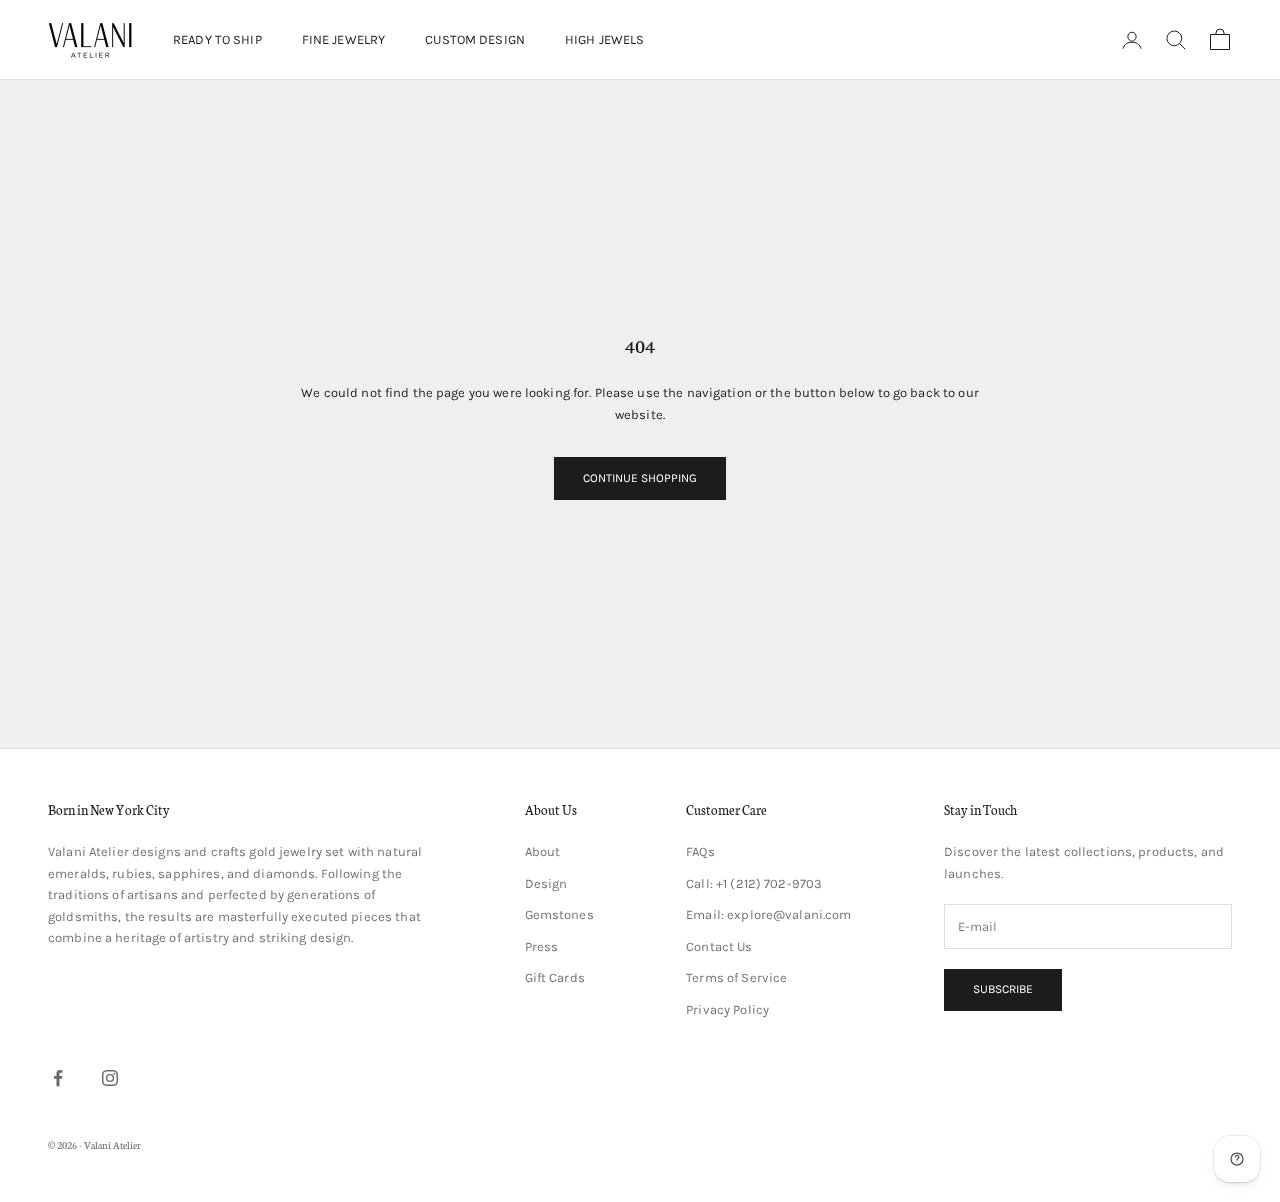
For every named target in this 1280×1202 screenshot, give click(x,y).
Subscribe (1003, 989)
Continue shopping (640, 478)
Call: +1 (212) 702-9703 (754, 883)
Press (542, 946)
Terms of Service (736, 977)
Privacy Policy (727, 1009)
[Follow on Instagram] (110, 1078)
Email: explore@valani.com (768, 914)
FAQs (700, 851)
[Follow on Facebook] (58, 1078)
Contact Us (719, 946)
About (543, 851)
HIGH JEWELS (604, 39)
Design (546, 883)
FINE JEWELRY (344, 39)
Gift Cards (555, 977)
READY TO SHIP (217, 39)
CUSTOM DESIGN (475, 39)
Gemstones (559, 914)
